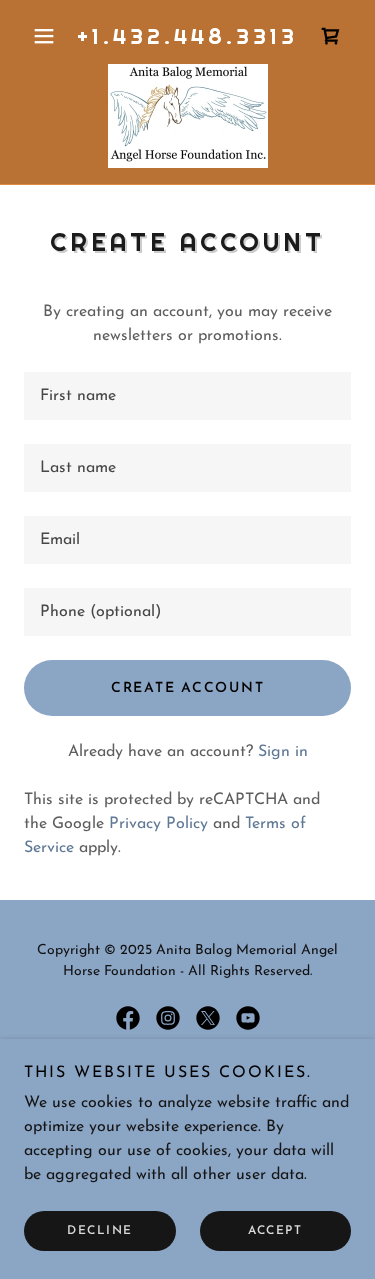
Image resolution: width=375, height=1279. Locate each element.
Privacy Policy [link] (158, 824)
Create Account (188, 688)
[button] (48, 36)
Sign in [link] (283, 752)
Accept (275, 1231)
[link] (331, 36)
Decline (100, 1231)
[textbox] (187, 396)
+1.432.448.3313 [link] (187, 36)
